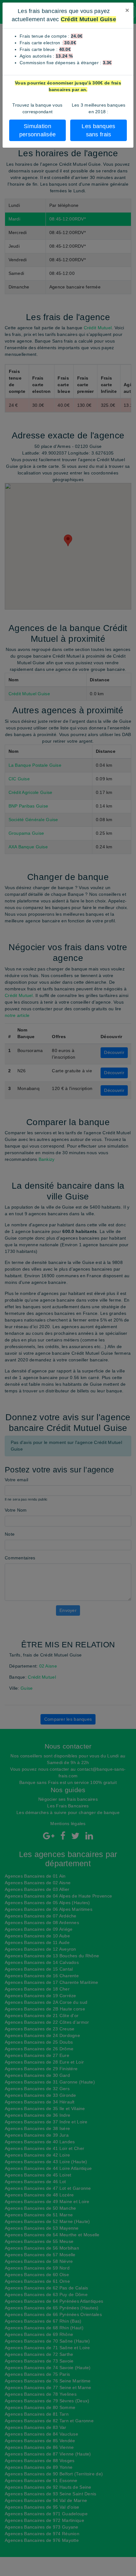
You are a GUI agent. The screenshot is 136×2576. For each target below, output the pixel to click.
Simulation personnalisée (38, 130)
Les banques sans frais (98, 130)
